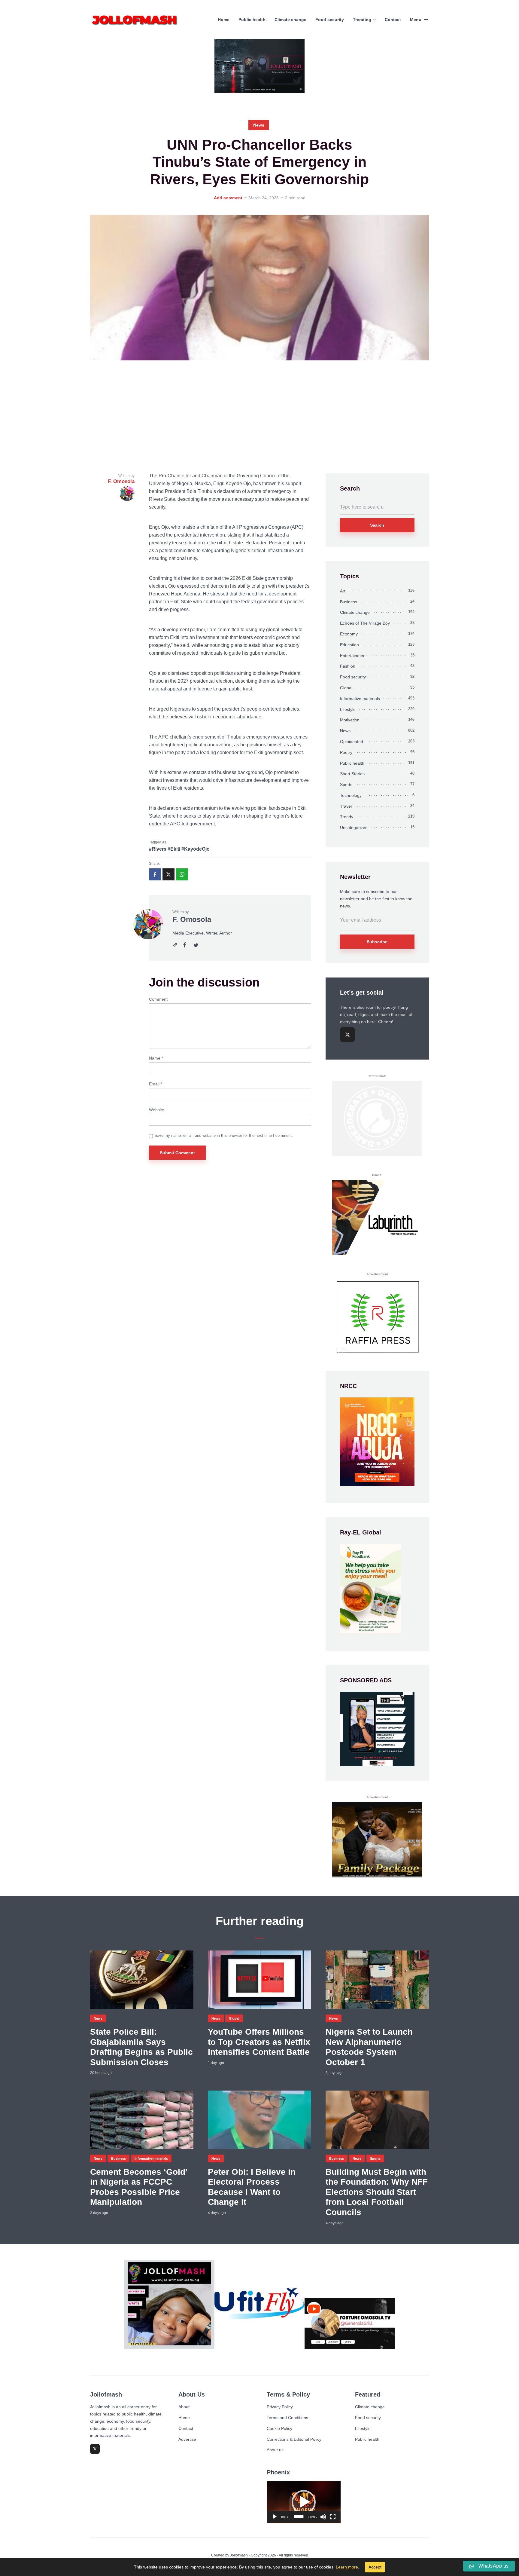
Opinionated (352, 742)
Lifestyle (348, 709)
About (184, 2407)
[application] (304, 2502)
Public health (252, 20)
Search (377, 525)
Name (156, 1058)
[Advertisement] (259, 417)
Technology (351, 795)
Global (346, 688)
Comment (158, 999)
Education (349, 645)
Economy (349, 634)
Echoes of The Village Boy (365, 623)
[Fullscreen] (333, 2517)
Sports (346, 785)
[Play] (275, 2517)
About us (275, 2450)
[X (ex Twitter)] (348, 1035)
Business (349, 602)
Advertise (187, 2439)
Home (224, 20)
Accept (375, 2567)
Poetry (346, 752)
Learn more (347, 2567)
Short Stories (352, 774)
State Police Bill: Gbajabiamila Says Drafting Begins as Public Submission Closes (141, 2047)
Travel (346, 806)
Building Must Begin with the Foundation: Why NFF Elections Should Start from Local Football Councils (377, 2192)
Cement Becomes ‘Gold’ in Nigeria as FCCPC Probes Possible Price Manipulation (139, 2187)
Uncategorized (354, 828)
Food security (330, 20)
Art (343, 591)
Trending (362, 20)
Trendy (347, 817)
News (259, 125)
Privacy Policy (280, 2407)
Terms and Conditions (287, 2418)
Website (157, 1110)
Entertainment (353, 656)
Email (156, 1084)
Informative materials (360, 699)
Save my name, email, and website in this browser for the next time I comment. (224, 1135)
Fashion (348, 666)
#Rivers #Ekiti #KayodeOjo (179, 849)
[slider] (299, 2517)
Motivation (350, 720)
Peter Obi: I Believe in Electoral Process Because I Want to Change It (252, 2187)
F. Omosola (192, 919)
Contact (393, 20)
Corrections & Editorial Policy (294, 2439)
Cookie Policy (279, 2428)
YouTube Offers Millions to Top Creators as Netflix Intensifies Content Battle (259, 2042)
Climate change (290, 20)
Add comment (228, 198)
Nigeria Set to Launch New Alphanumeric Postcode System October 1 (369, 2047)
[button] (304, 2502)
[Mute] (323, 2517)
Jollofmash (239, 2555)
